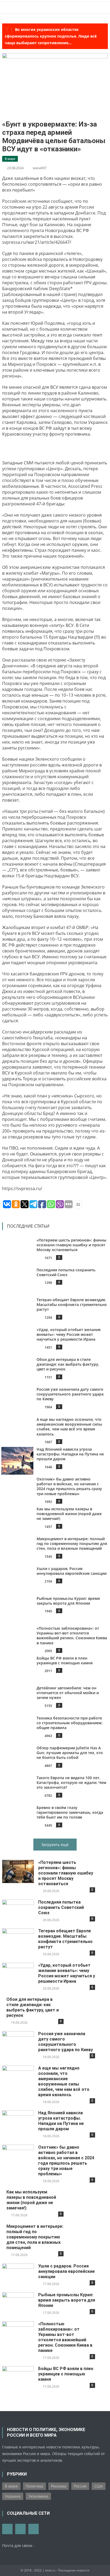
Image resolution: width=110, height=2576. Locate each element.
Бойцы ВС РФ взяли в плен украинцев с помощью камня (65, 1660)
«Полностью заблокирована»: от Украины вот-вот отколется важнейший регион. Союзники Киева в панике (72, 1636)
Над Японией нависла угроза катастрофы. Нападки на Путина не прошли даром (70, 1454)
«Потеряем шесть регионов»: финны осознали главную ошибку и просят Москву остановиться (71, 1245)
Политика (34, 2486)
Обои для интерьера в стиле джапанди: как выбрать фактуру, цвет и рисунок (68, 1364)
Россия (80, 2486)
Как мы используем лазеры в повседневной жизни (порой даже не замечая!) (69, 1514)
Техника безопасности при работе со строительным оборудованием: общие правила (70, 1723)
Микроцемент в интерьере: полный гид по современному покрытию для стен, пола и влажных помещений (72, 1543)
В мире (10, 159)
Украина (13, 2496)
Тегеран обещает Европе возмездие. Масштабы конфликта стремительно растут (72, 1305)
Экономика (38, 2496)
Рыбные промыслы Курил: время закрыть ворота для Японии (68, 1601)
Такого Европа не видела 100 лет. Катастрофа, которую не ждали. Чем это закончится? (71, 1782)
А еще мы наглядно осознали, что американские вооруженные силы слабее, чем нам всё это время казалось (69, 1427)
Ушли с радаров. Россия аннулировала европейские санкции (72, 1571)
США (99, 2486)
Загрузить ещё (55, 1845)
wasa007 (40, 168)
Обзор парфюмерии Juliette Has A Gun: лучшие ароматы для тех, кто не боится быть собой (70, 1753)
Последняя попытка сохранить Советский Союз (66, 1272)
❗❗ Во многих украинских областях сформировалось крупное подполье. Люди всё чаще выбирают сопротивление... (51, 36)
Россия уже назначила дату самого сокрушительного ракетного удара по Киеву (70, 1394)
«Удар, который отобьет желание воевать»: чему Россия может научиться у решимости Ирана (69, 1334)
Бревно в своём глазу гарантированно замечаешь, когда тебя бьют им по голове (70, 1812)
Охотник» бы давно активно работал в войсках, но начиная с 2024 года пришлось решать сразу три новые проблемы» (69, 1486)
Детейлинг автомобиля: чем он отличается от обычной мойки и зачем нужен (68, 1693)
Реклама (59, 2486)
